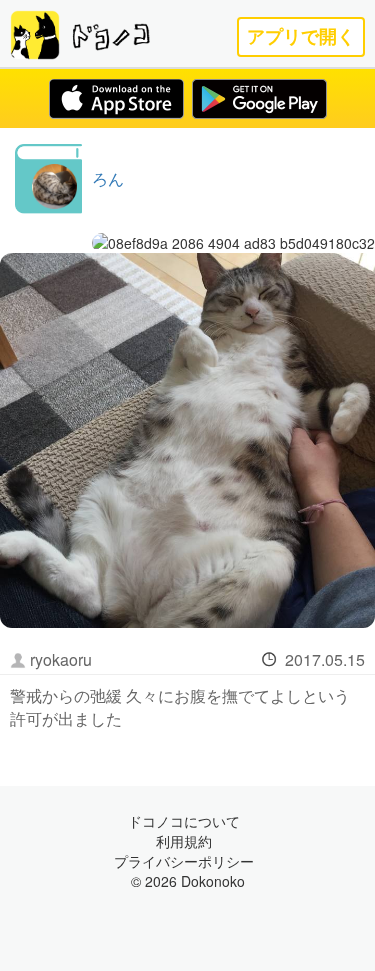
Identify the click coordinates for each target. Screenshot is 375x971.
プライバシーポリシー (184, 861)
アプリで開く (301, 36)
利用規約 (184, 841)
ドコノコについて (184, 821)
